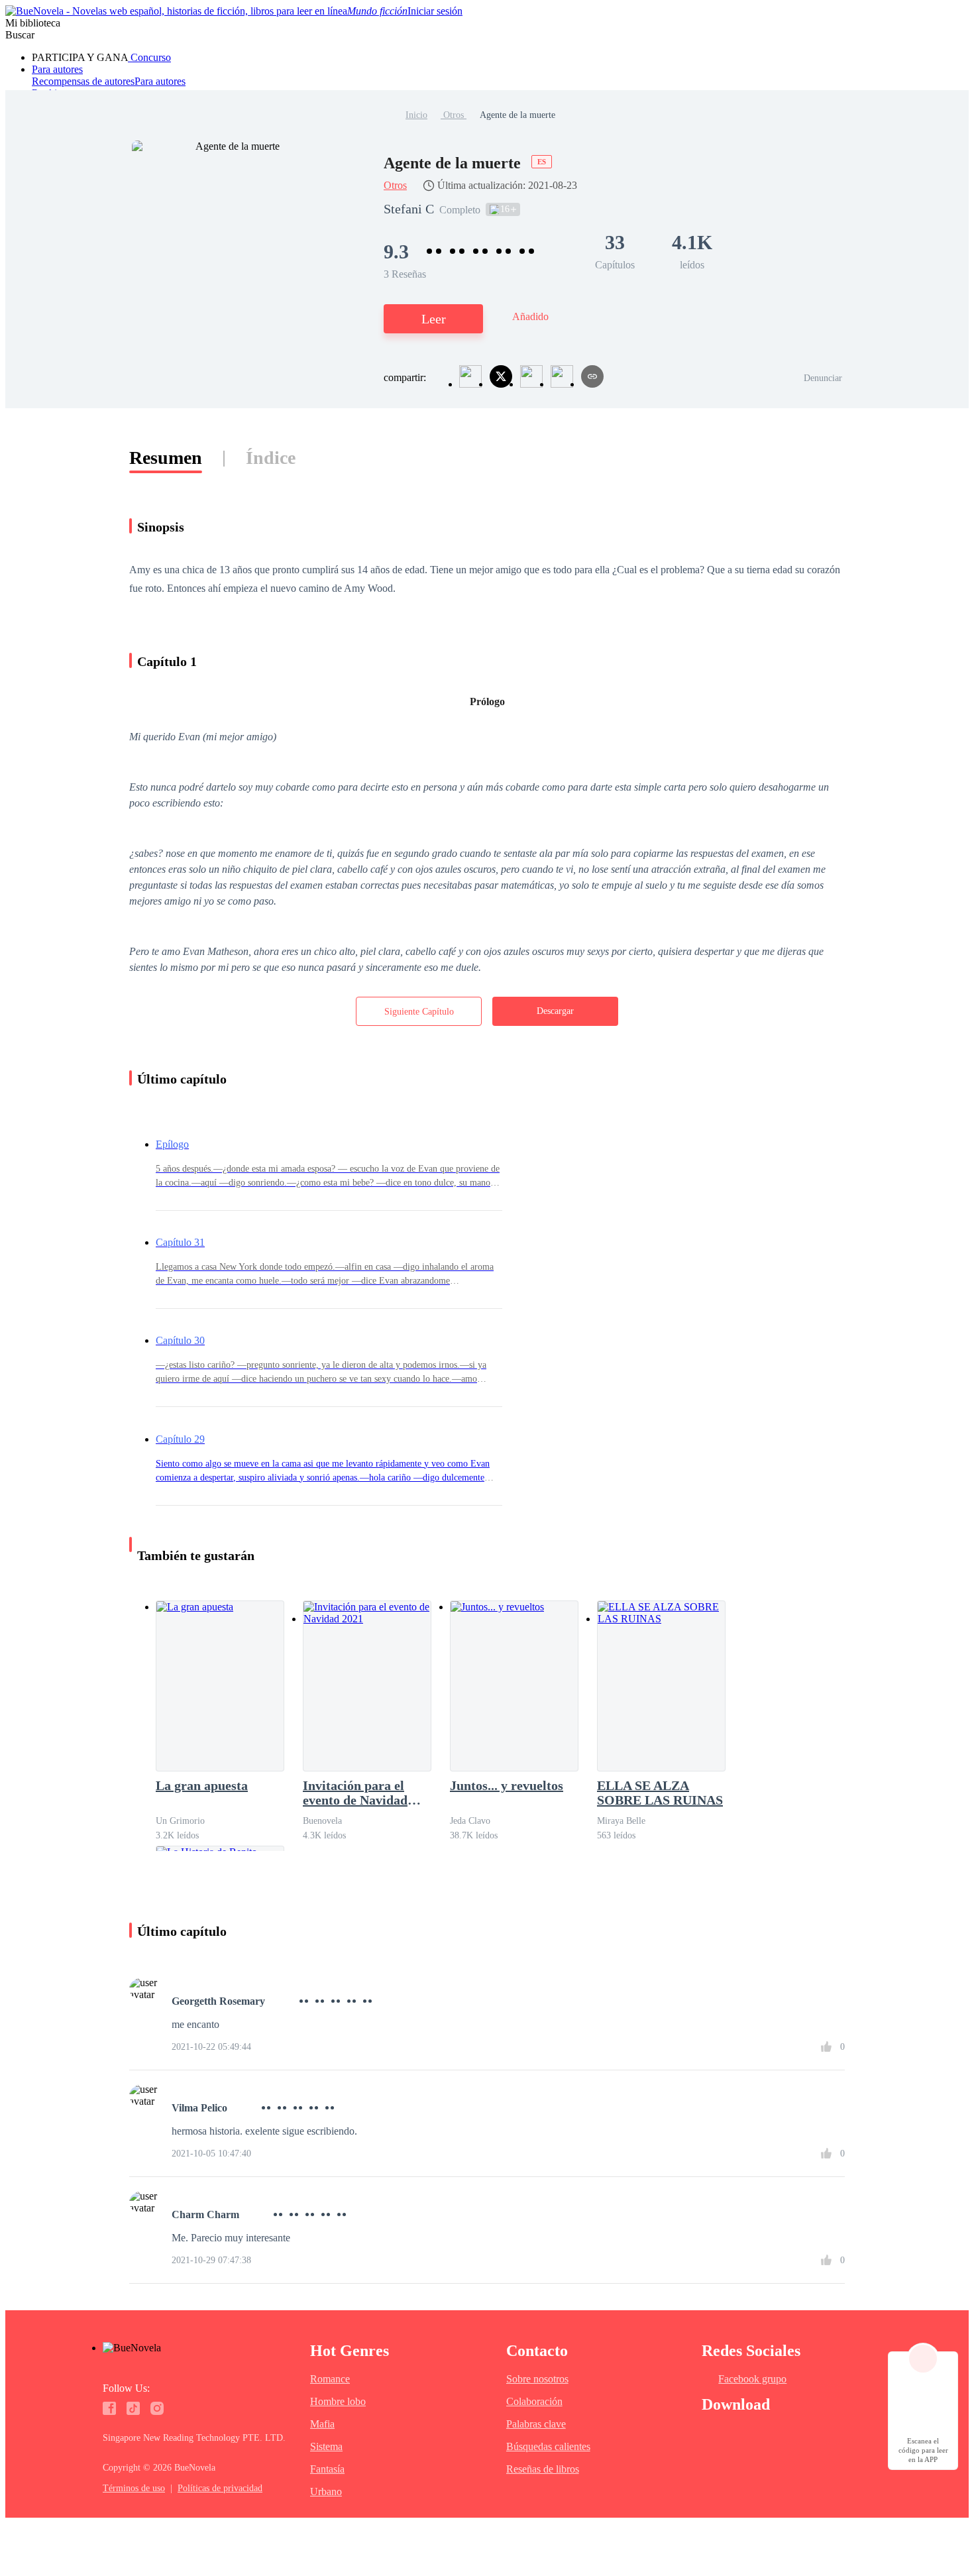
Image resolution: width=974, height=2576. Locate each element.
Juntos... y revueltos (507, 1785)
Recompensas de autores (83, 81)
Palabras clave (536, 2424)
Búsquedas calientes (548, 2446)
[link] (416, 115)
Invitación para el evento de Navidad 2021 (355, 1793)
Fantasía (327, 2469)
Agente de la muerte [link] (517, 115)
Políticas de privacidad (220, 2488)
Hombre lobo (338, 2401)
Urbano (326, 2492)
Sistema (326, 2446)
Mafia (322, 2424)
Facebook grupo (752, 2379)
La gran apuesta (202, 1785)
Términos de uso (134, 2488)
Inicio (416, 115)
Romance (330, 2379)
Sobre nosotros (537, 2379)
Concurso (149, 57)
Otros (454, 115)
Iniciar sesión (435, 11)
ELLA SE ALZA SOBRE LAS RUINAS (660, 1793)
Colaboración (534, 2401)
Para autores (57, 69)
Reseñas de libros (543, 2469)
